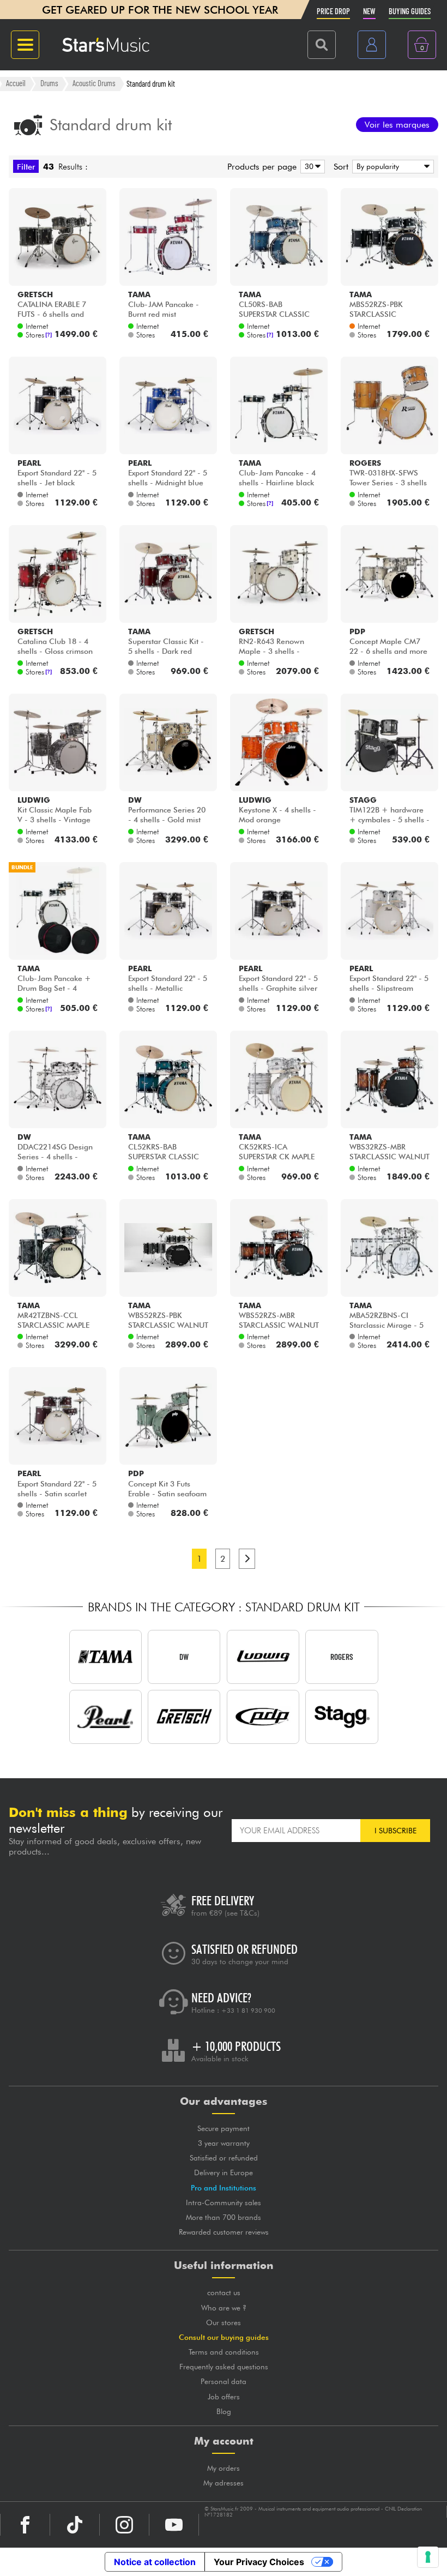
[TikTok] (75, 2525)
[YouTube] (174, 2525)
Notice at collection (155, 2562)
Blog (224, 2411)
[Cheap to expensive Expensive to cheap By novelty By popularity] (391, 167)
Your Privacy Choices (259, 2562)
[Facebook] (25, 2525)
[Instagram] (124, 2525)
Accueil (16, 83)
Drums (49, 83)
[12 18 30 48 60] (311, 167)
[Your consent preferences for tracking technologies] (428, 2557)
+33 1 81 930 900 (248, 2011)
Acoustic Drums (94, 83)
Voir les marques (397, 125)
